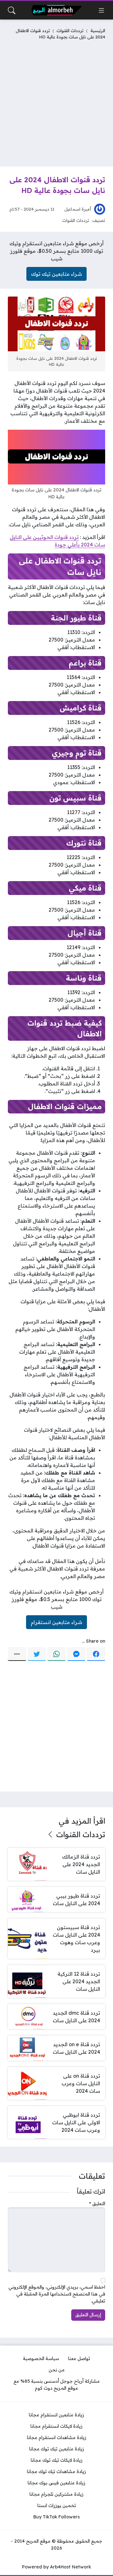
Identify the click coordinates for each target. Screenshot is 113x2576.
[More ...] (17, 1654)
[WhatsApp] (56, 1654)
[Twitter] (37, 1654)
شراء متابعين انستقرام (56, 1622)
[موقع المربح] (56, 10)
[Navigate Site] (101, 10)
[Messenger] (76, 1654)
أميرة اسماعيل (78, 209)
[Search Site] (12, 10)
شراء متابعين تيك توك (56, 274)
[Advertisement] (56, 102)
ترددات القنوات (70, 30)
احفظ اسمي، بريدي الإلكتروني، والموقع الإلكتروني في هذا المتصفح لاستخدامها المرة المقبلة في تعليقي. (57, 2294)
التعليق (97, 2204)
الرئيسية (98, 30)
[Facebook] (96, 1654)
